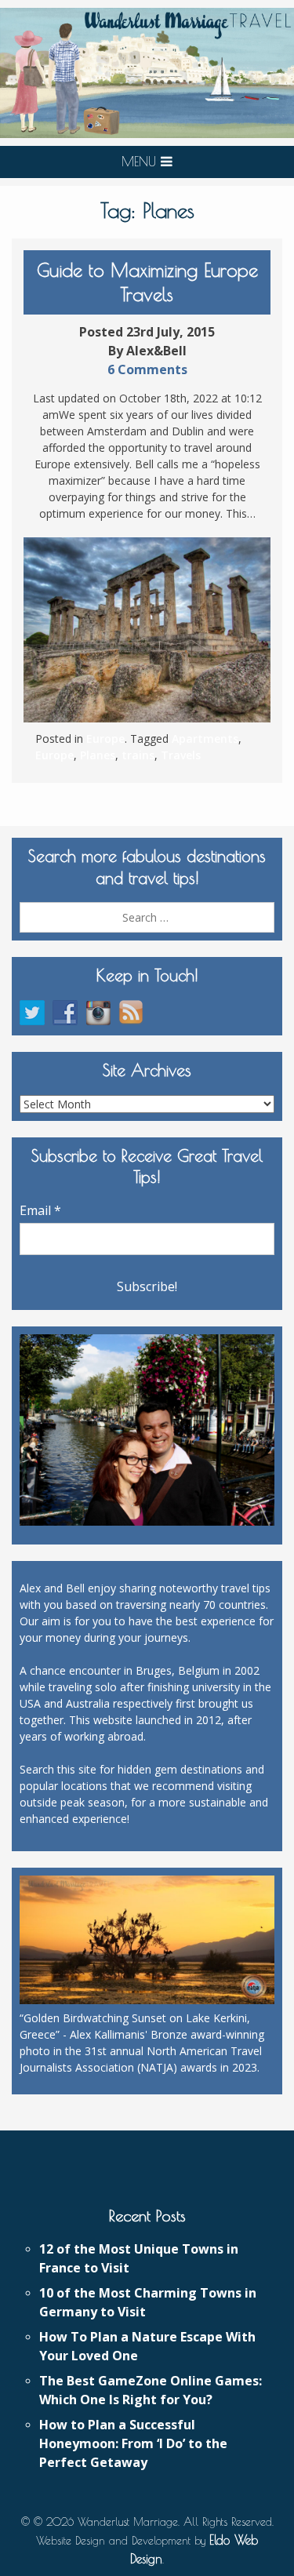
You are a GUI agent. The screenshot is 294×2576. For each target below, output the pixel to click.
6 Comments (147, 369)
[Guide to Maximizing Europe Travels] (147, 630)
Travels (181, 755)
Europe (105, 739)
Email (40, 1210)
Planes (98, 755)
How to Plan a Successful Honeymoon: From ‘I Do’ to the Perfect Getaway (133, 2443)
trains (138, 755)
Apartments (205, 739)
